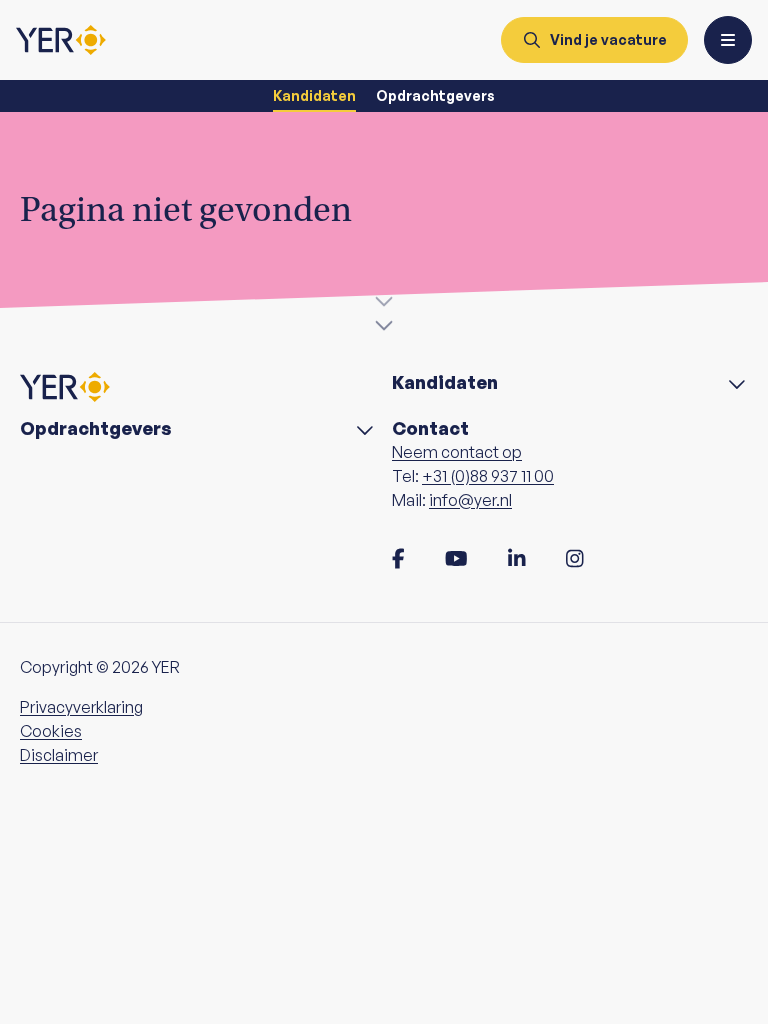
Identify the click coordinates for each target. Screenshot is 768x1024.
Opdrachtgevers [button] (96, 428)
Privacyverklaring (81, 707)
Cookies (51, 731)
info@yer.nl (470, 500)
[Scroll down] (384, 312)
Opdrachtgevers (435, 95)
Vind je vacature (608, 39)
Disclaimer (59, 755)
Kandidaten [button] (445, 382)
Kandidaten (314, 95)
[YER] (61, 40)
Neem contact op (457, 452)
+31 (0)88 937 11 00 (488, 476)
